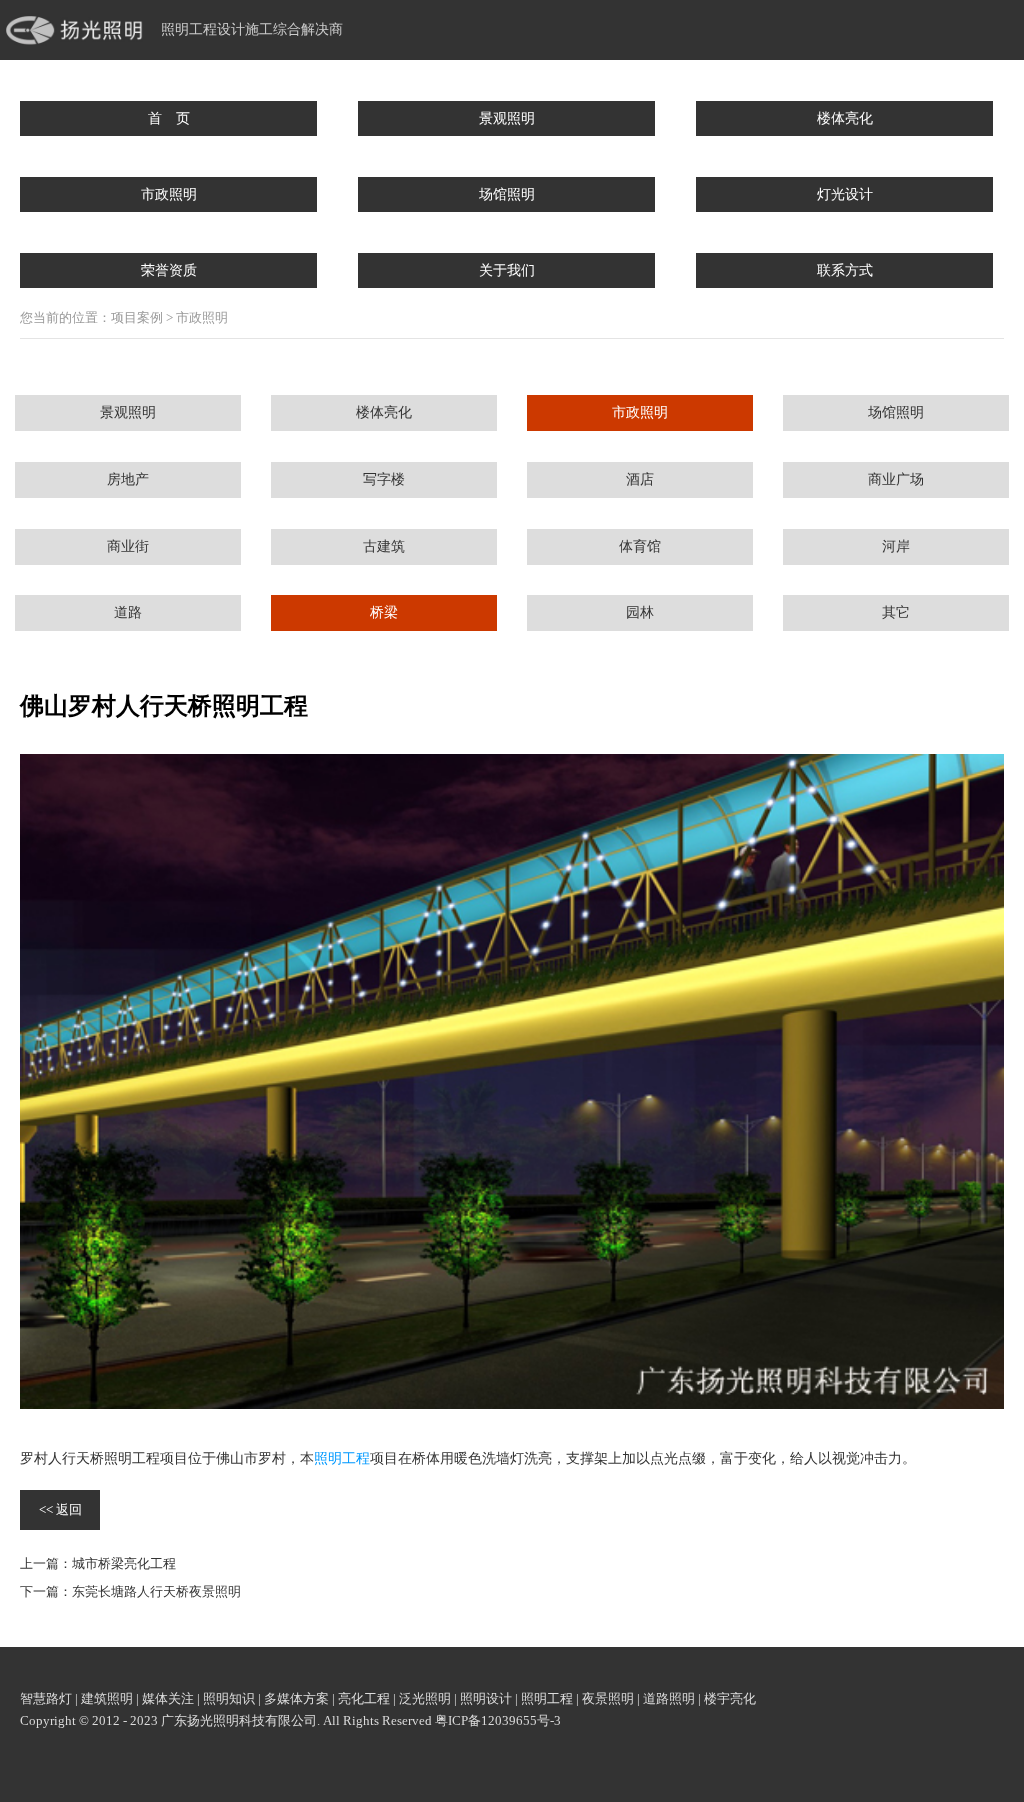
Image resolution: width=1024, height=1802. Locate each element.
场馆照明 (507, 194)
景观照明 (507, 118)
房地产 (128, 479)
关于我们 (507, 270)
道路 (128, 612)
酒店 (640, 479)
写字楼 (384, 479)
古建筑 (384, 546)
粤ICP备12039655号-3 (498, 1720)
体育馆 (640, 546)
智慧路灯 (46, 1698)
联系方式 (845, 270)
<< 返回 (60, 1509)
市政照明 (169, 194)
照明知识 (229, 1698)
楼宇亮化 (730, 1698)
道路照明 (669, 1698)
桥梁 (384, 612)
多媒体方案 (296, 1698)
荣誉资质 (169, 270)
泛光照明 (425, 1698)
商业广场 (896, 479)
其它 (896, 612)
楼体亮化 (845, 118)
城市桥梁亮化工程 (124, 1563)
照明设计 (486, 1698)
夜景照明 (608, 1698)
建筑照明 (107, 1698)
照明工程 (342, 1458)
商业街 (128, 546)
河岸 (896, 546)
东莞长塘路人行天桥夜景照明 (156, 1591)
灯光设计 (845, 194)
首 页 (169, 118)
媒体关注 (168, 1698)
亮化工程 (364, 1698)
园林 (640, 612)
